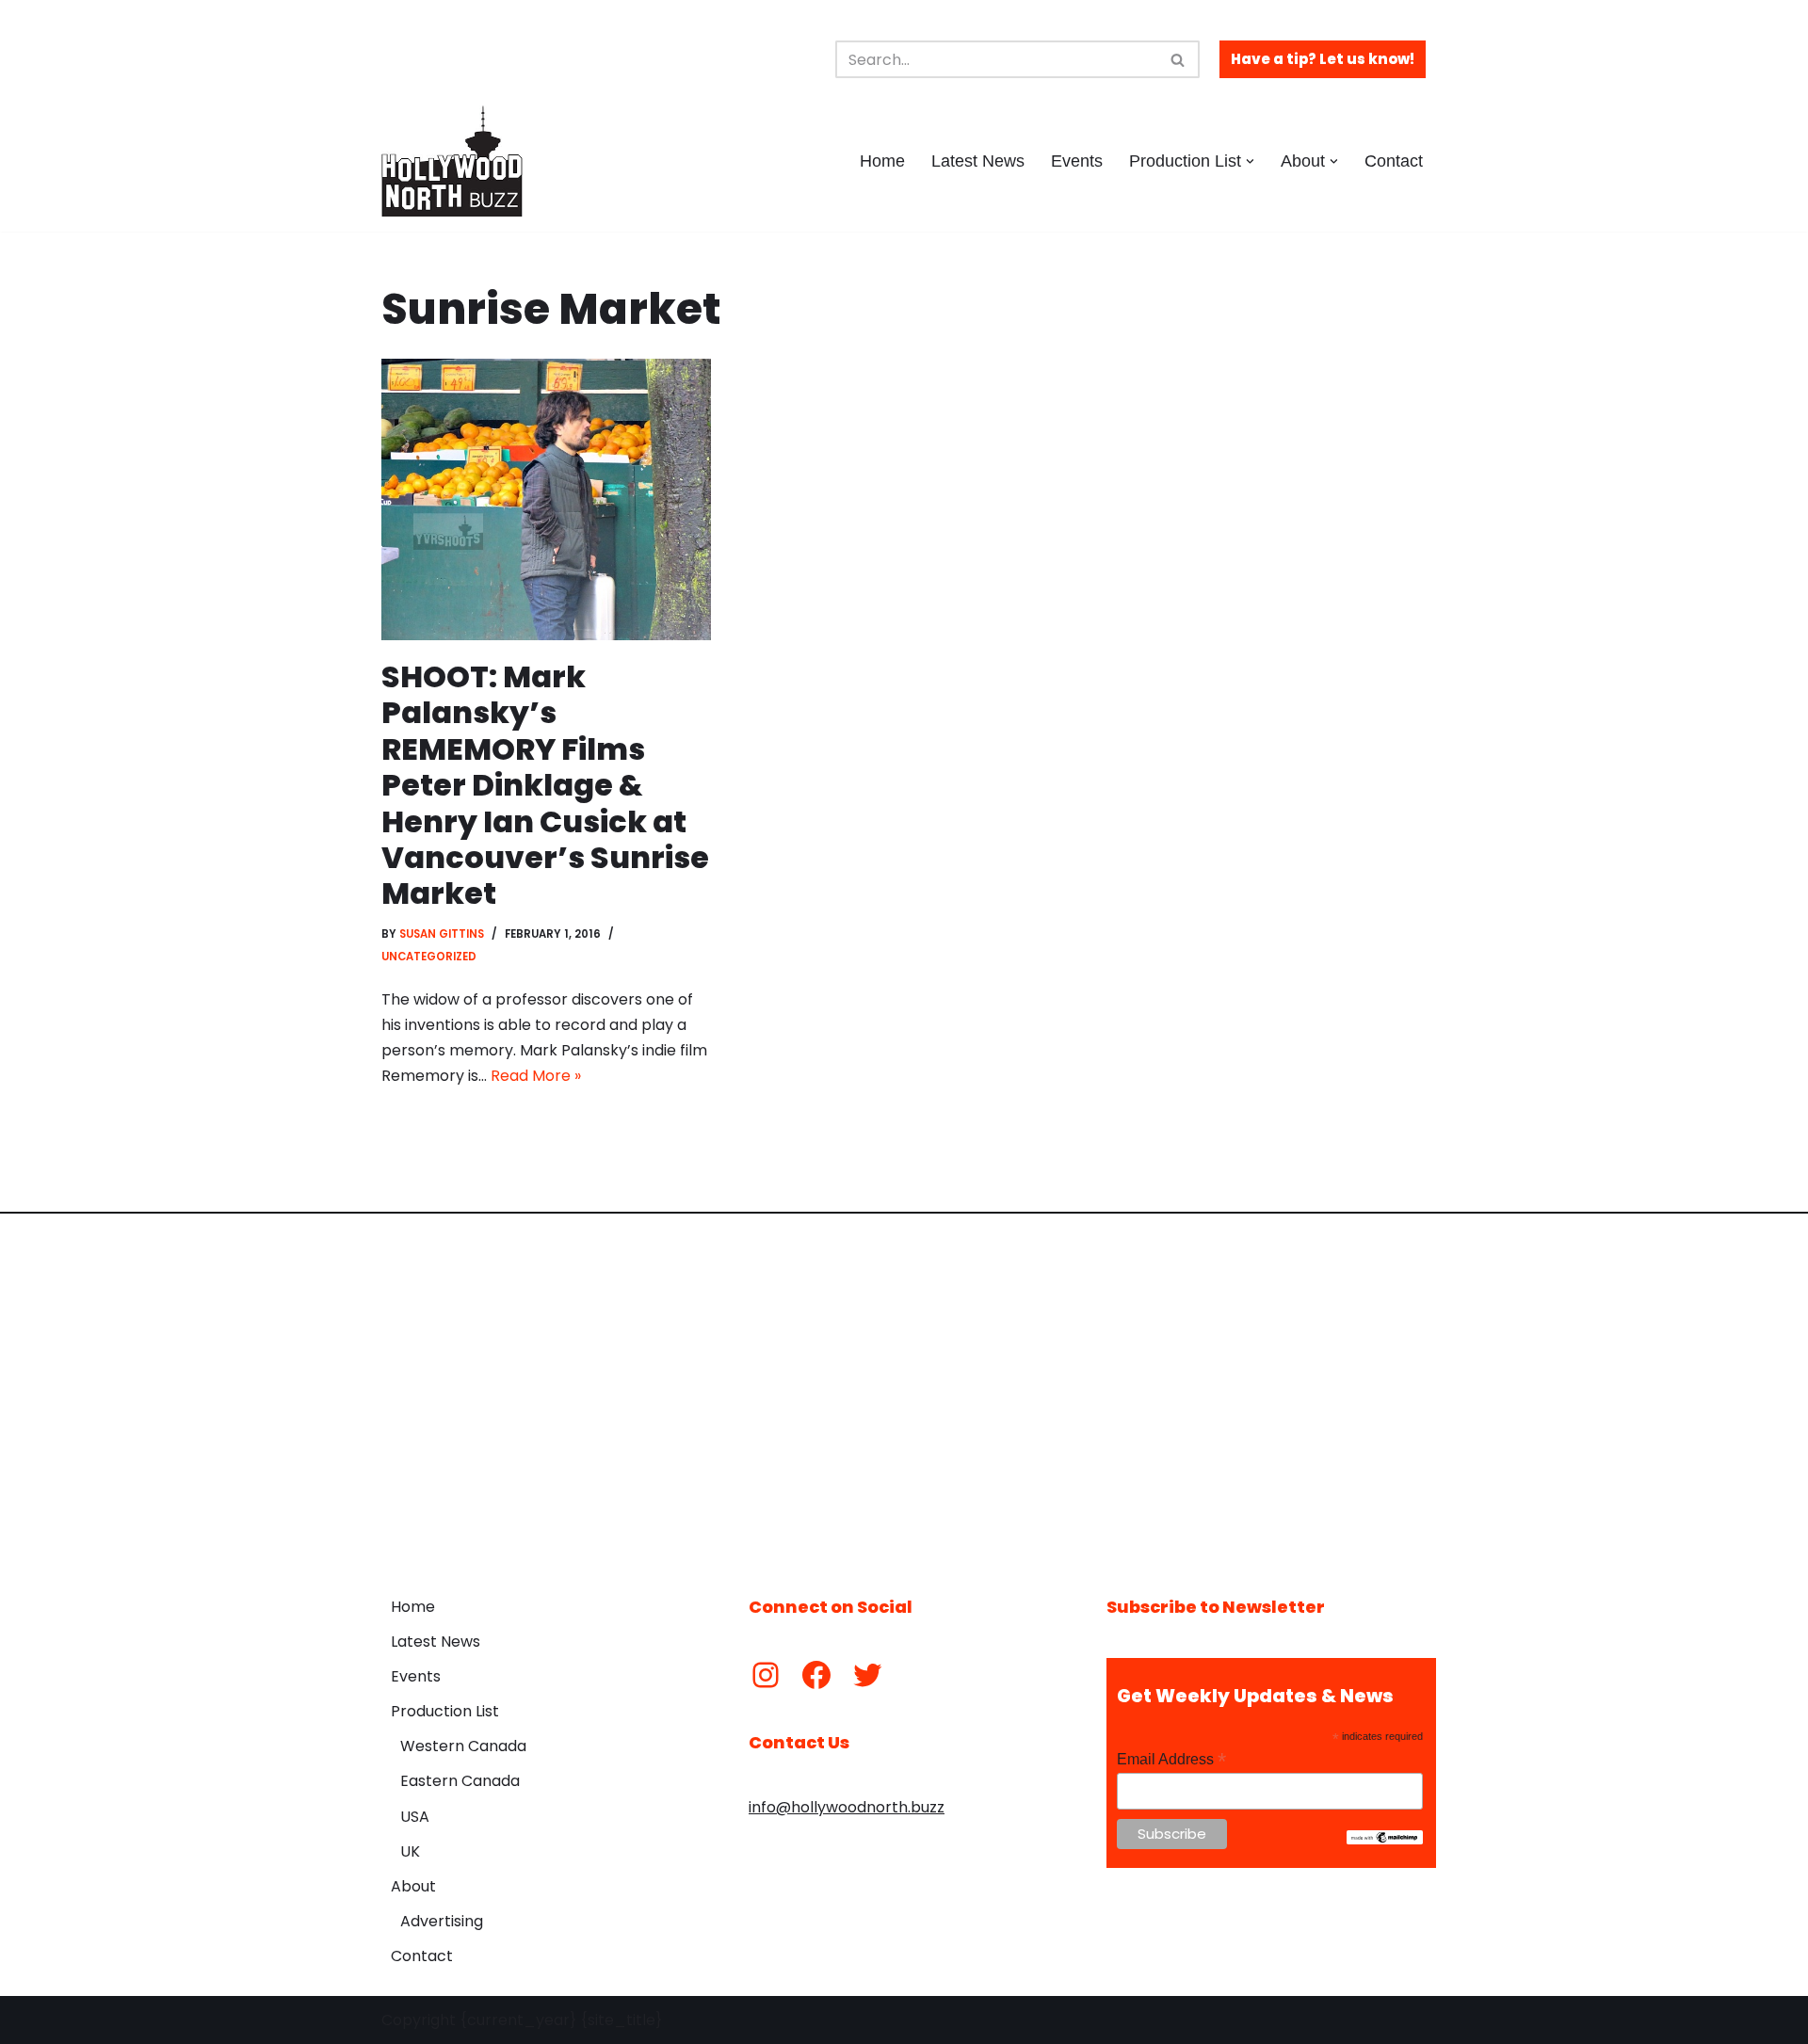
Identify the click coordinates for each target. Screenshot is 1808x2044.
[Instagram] (766, 1675)
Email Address (1171, 1759)
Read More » (536, 1076)
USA (415, 1817)
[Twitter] (867, 1675)
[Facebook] (816, 1675)
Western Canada (463, 1746)
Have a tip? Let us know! (1323, 59)
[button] (1250, 161)
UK (410, 1851)
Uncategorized (429, 957)
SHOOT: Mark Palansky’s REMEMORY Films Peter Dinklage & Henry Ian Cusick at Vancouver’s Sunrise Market (545, 785)
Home (882, 161)
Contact (1394, 161)
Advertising (442, 1921)
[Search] (1178, 59)
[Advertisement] (904, 1391)
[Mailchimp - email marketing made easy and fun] (1385, 1840)
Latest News (978, 161)
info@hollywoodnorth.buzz (847, 1807)
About (413, 1886)
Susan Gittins (442, 934)
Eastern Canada (460, 1781)
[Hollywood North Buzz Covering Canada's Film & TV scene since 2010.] (452, 161)
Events (1077, 161)
